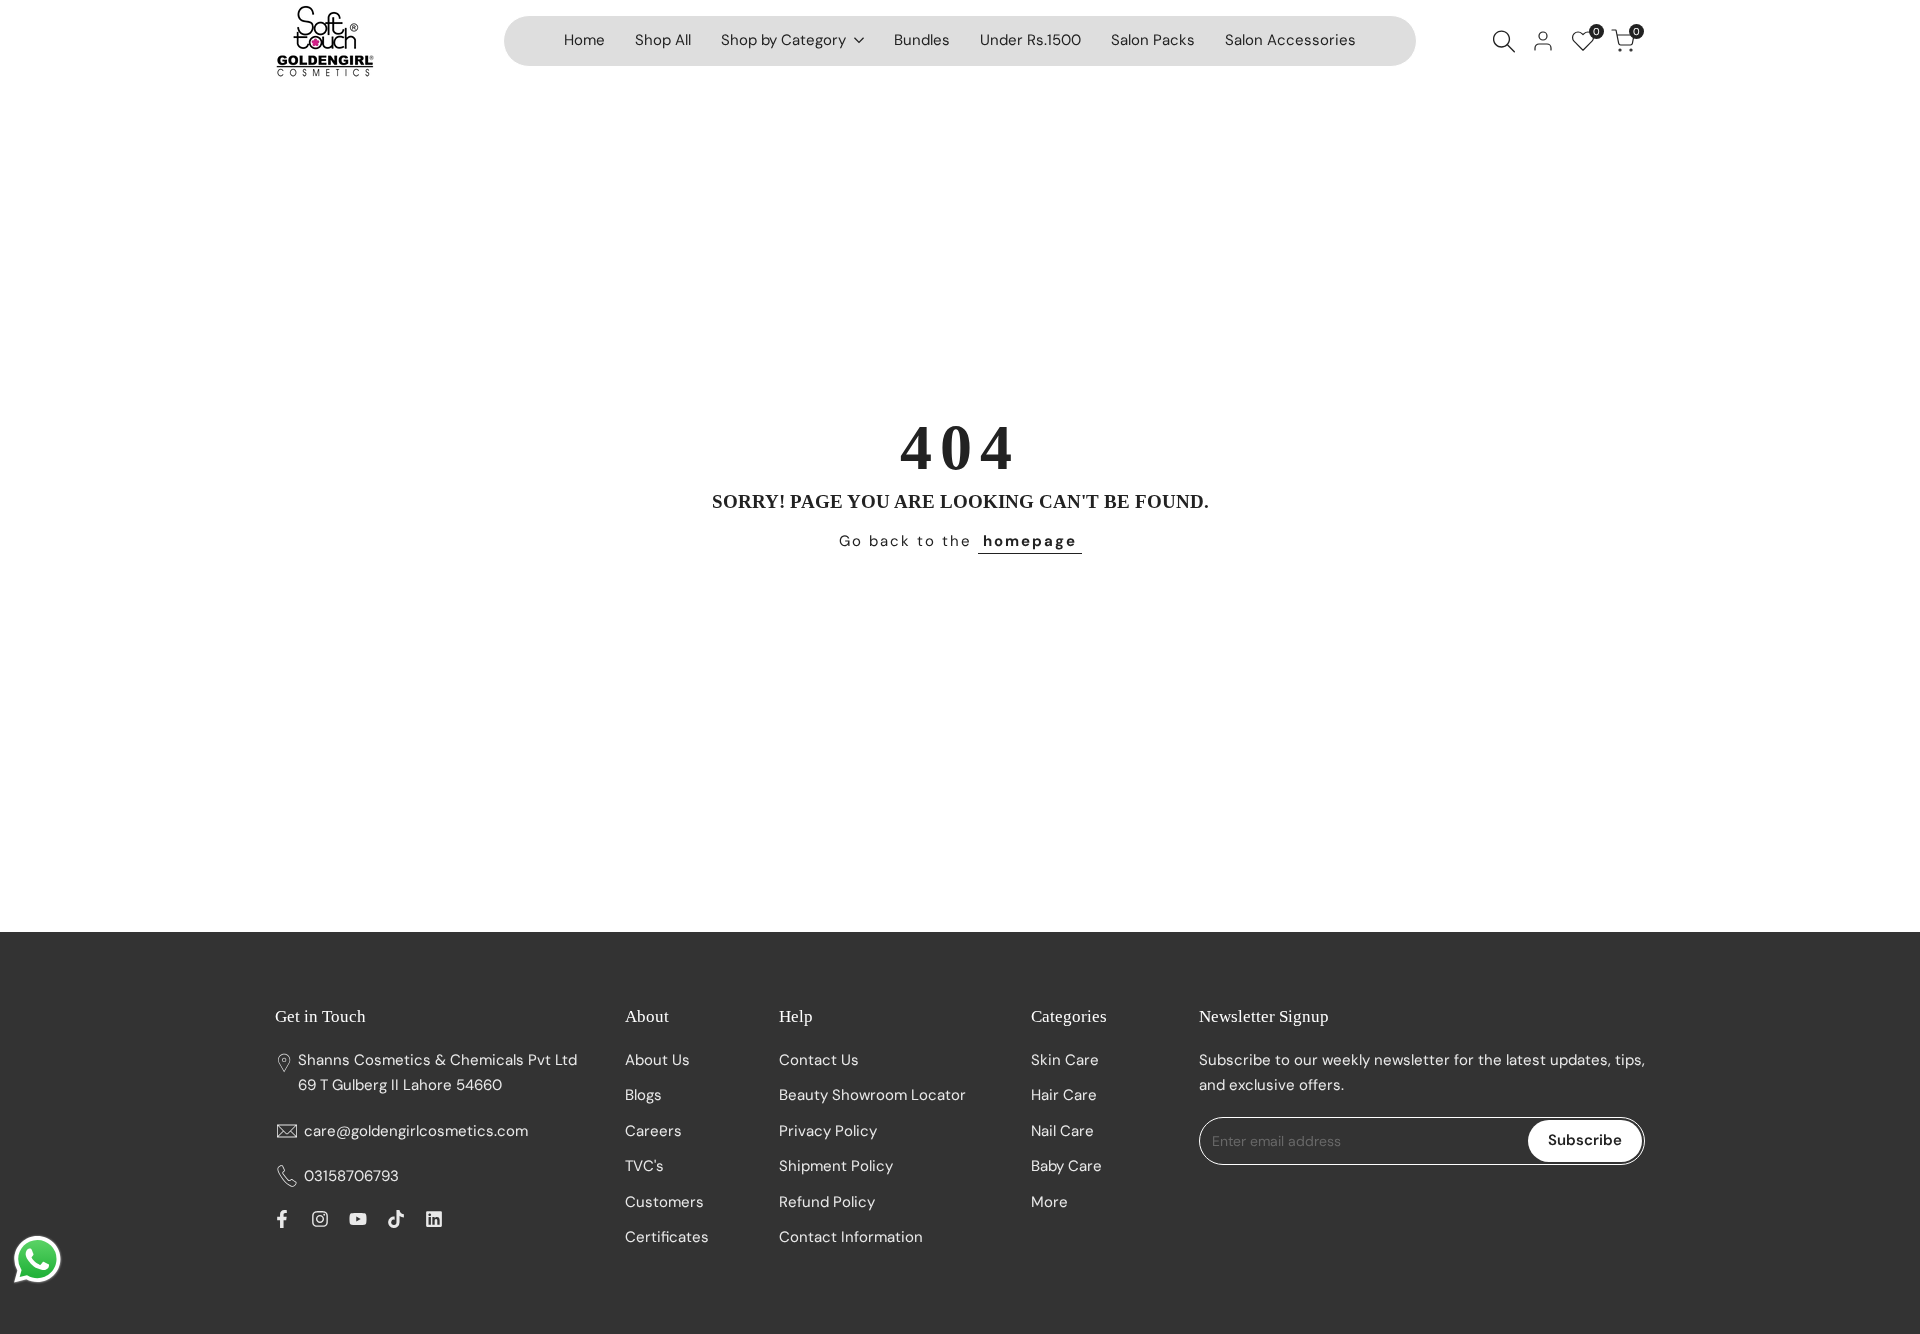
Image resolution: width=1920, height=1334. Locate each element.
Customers (664, 1202)
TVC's (644, 1166)
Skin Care (1065, 1060)
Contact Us (819, 1060)
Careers (653, 1131)
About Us (657, 1060)
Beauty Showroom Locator (872, 1095)
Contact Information (851, 1237)
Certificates (667, 1237)
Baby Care (1066, 1166)
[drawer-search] (1504, 41)
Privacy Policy (828, 1131)
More (1049, 1202)
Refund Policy (827, 1202)
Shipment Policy (836, 1166)
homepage (1030, 541)
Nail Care (1062, 1131)
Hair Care (1064, 1095)
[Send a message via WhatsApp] (37, 1259)
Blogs (643, 1095)
